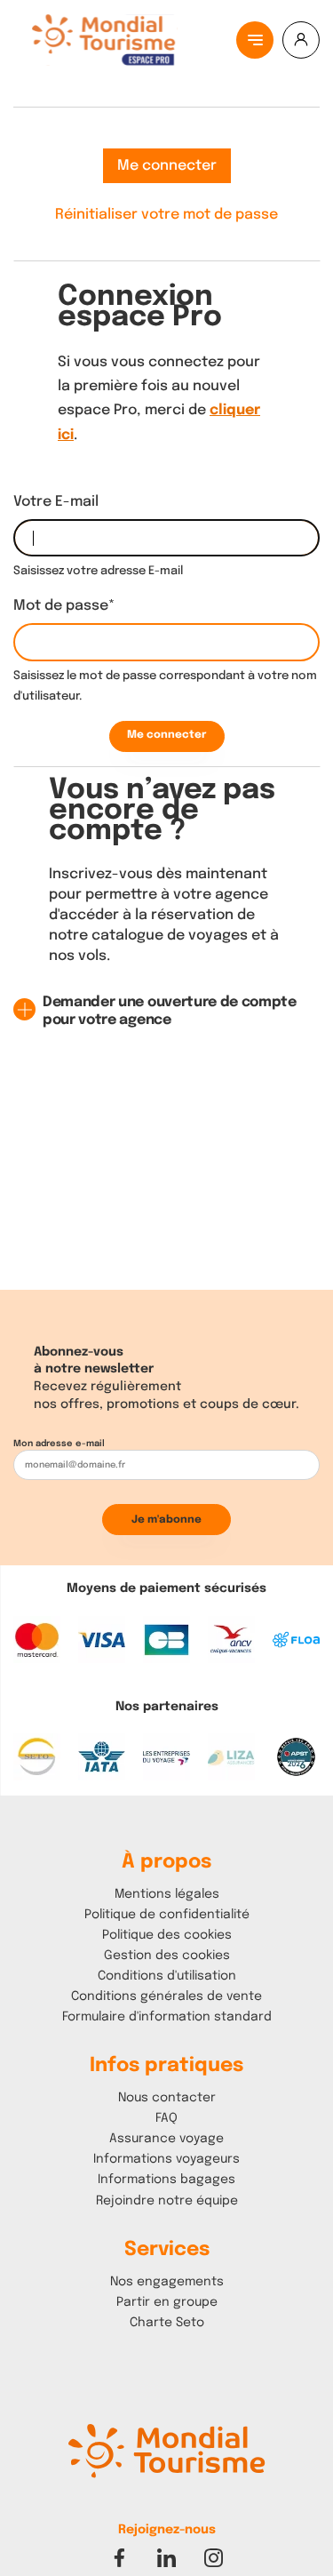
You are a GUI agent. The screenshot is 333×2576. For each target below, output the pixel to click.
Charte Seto (167, 2323)
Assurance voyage (166, 2139)
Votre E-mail (56, 502)
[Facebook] (119, 2558)
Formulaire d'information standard (167, 2017)
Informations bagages (166, 2180)
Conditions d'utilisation (167, 1976)
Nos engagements (167, 2282)
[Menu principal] (255, 40)
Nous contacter (167, 2098)
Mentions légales (167, 1894)
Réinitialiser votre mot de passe (166, 215)
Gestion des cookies (167, 1956)
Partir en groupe (167, 2302)
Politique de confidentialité (167, 1915)
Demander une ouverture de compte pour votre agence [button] (170, 1011)
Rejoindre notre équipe (167, 2201)
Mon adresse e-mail (59, 1444)
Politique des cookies (167, 1935)
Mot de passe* (64, 606)
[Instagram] (214, 2558)
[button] (165, 2464)
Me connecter (167, 166)
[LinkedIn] (166, 2558)
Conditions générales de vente (166, 1996)
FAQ (166, 2118)
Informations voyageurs (166, 2159)
